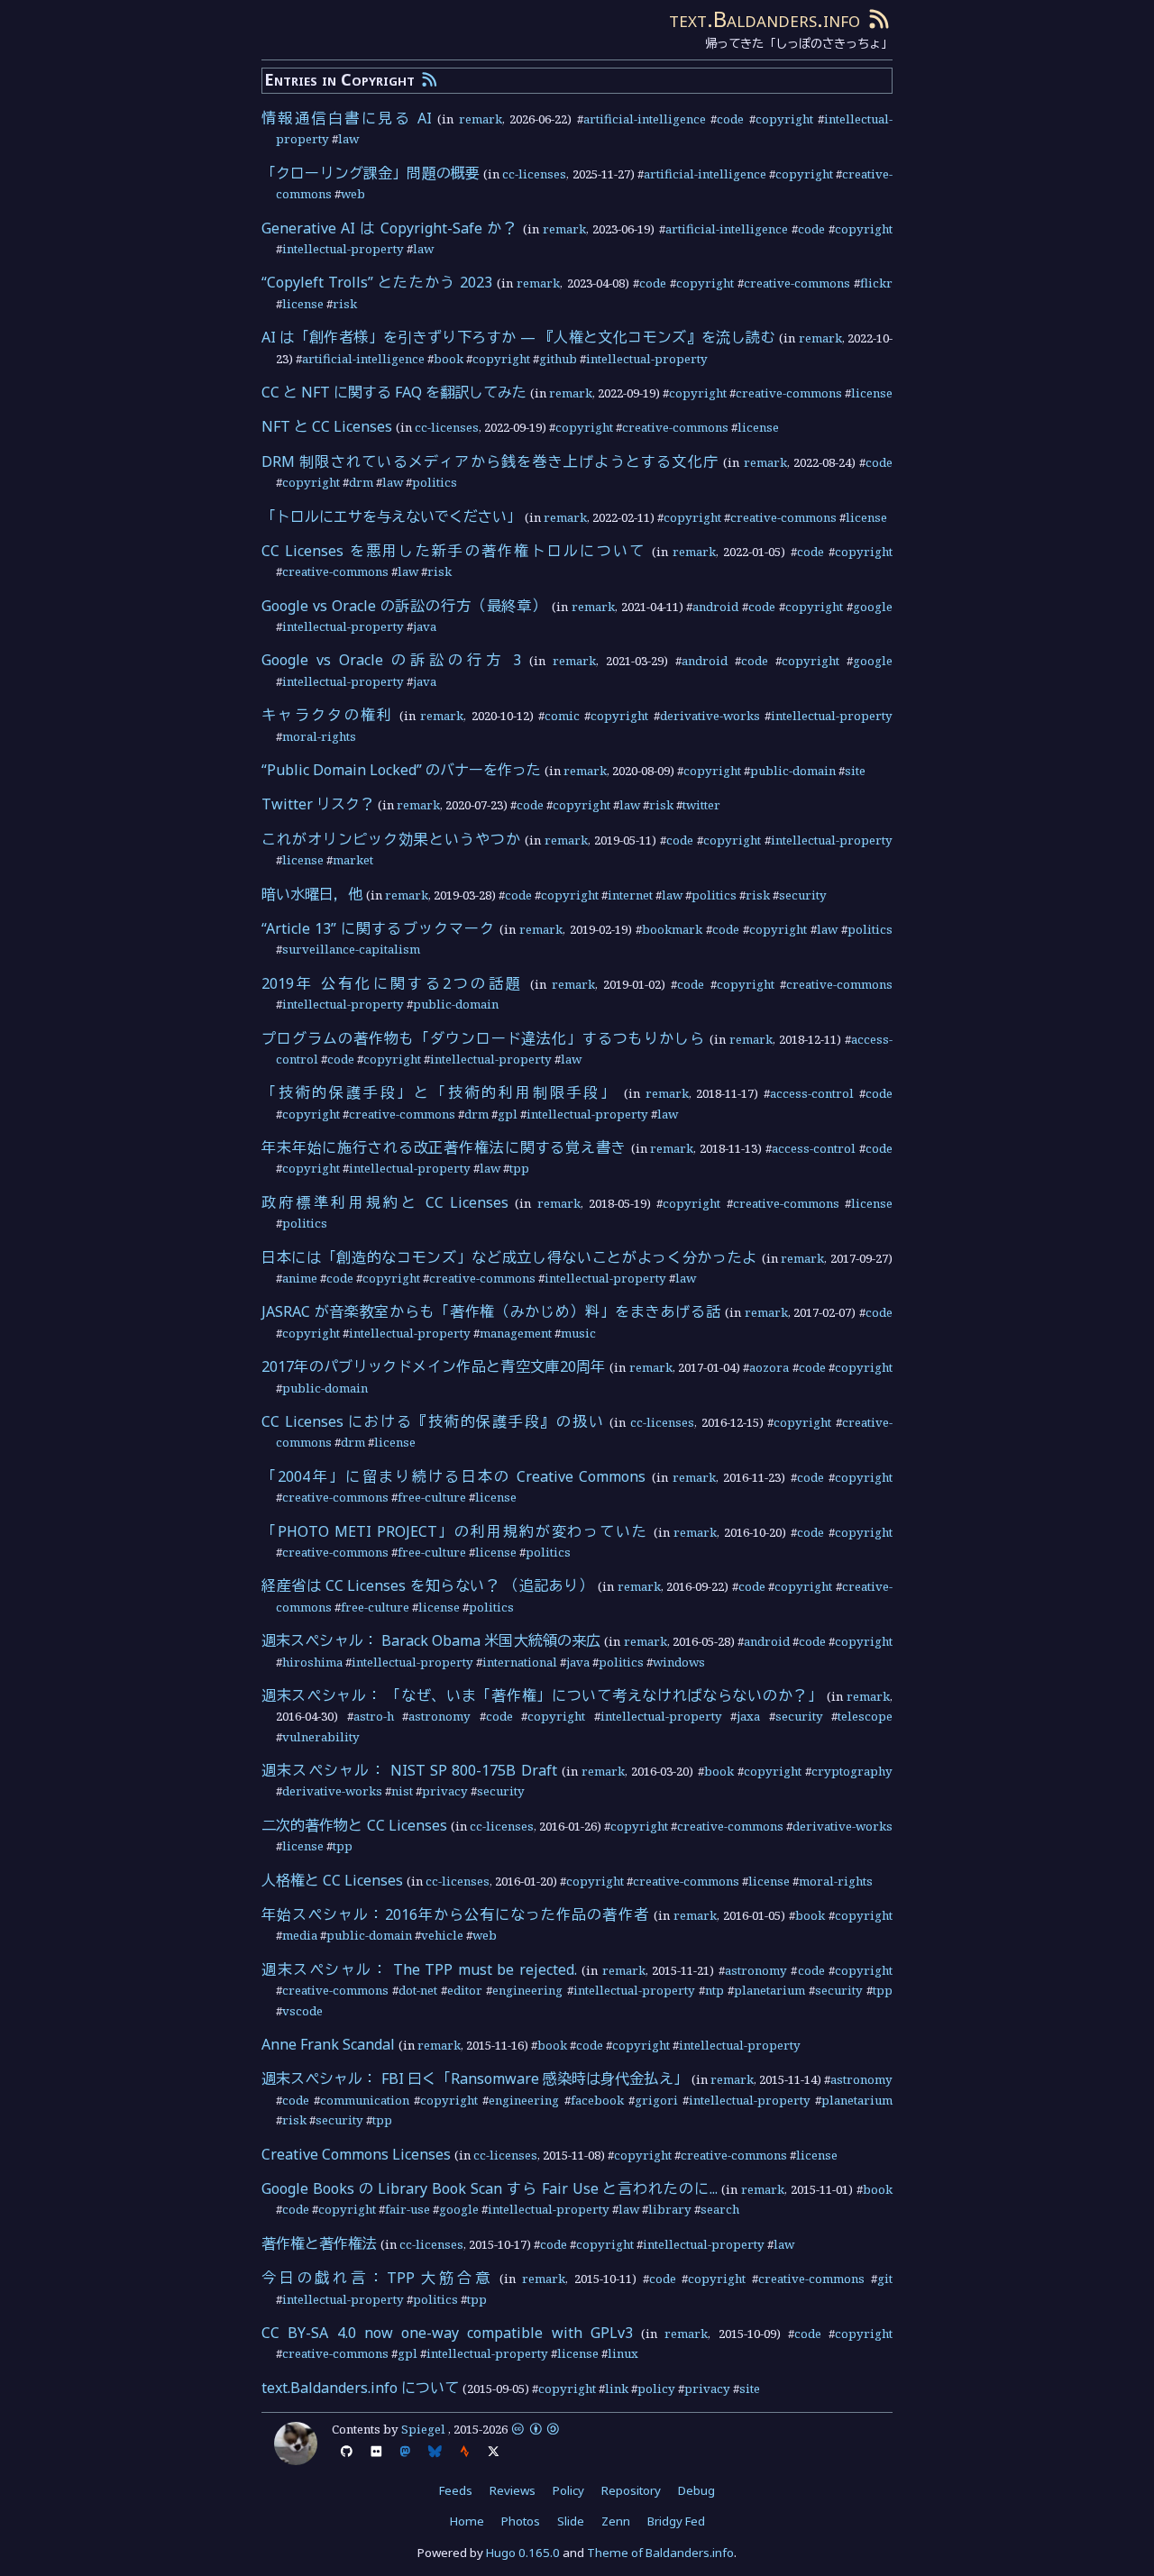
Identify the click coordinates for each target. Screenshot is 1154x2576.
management (516, 1333)
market (353, 860)
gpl (508, 1114)
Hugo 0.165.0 (523, 2553)
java (425, 626)
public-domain (793, 771)
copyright (784, 119)
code (730, 119)
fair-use (408, 2209)
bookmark (672, 929)
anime (300, 1278)
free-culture (432, 1497)
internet (630, 895)
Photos (521, 2521)
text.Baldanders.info (765, 18)
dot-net (418, 1990)
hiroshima (312, 1662)
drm (361, 482)
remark (481, 119)
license (303, 304)
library (670, 2209)
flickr (876, 283)
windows (679, 1662)
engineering (527, 1990)
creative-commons (797, 283)
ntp (714, 1990)
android (715, 607)
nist (402, 1791)
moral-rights (319, 736)
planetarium (769, 1990)
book (449, 359)
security (803, 895)
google (873, 607)
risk (345, 304)
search (720, 2209)
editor (465, 1990)
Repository (631, 2490)
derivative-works (710, 716)
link (617, 2389)
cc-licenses (534, 174)
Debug (696, 2490)
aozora (769, 1367)
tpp (519, 1168)
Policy (568, 2490)
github (558, 359)
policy (656, 2389)
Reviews (513, 2490)
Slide (571, 2521)
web (353, 194)
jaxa (748, 1716)
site (855, 771)
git (885, 2279)
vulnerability (321, 1737)
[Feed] (879, 18)
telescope (865, 1716)
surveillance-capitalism (351, 949)
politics (435, 482)
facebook (597, 2100)
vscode (302, 2011)
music (578, 1333)
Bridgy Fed (676, 2521)
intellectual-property (343, 249)
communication (365, 2100)
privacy (445, 1791)
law (348, 139)
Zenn (616, 2521)
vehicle (442, 1935)
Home (467, 2521)
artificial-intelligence (645, 119)
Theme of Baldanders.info (660, 2553)
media (300, 1935)
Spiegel (423, 2429)
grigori (656, 2100)
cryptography (852, 1771)
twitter (701, 805)
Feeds (456, 2490)
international (520, 1662)
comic (562, 716)
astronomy (440, 1716)
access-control (812, 1093)
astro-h (374, 1716)
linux (623, 2353)
